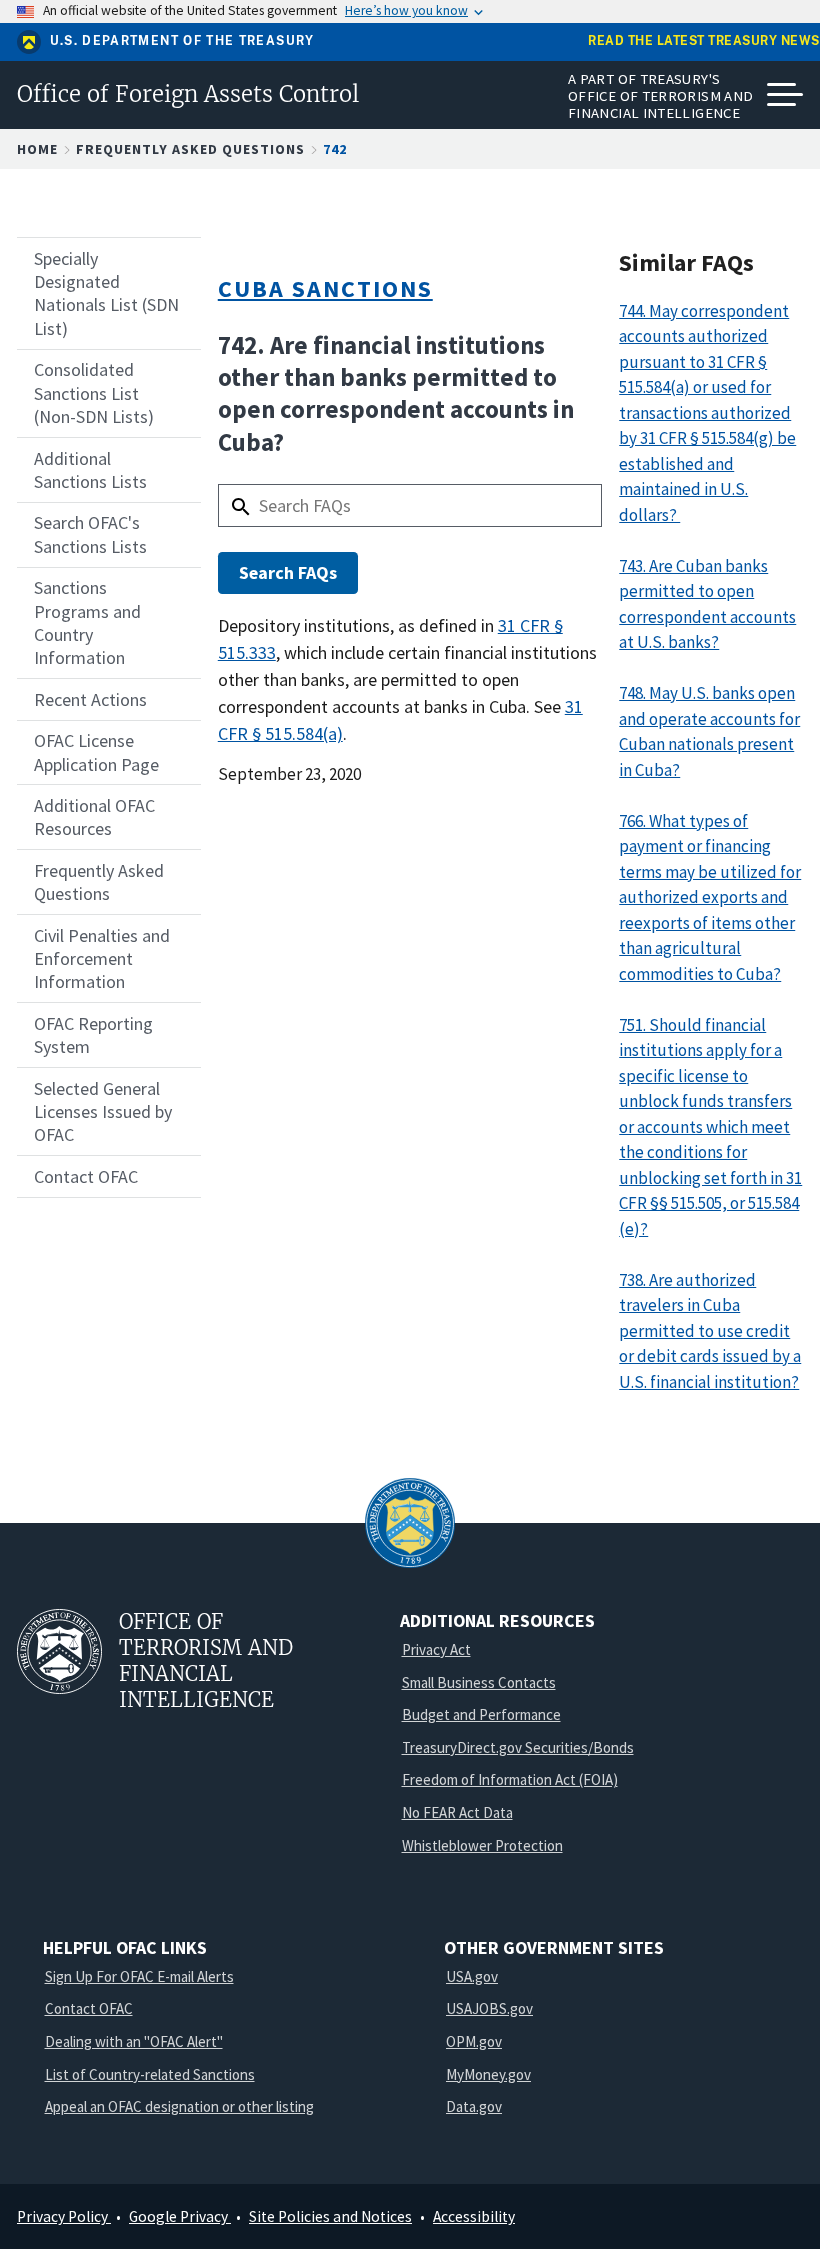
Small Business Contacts (479, 1682)
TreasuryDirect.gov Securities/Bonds (518, 1747)
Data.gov (474, 2106)
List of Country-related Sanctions (150, 2074)
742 (335, 149)
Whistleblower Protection (482, 1845)
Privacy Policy (64, 2216)
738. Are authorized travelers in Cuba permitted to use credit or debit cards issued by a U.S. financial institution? (710, 1331)
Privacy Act (436, 1649)
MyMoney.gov (488, 2074)
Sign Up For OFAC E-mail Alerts (139, 1976)
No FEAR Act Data (457, 1812)
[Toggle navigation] (785, 95)
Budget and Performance (481, 1714)
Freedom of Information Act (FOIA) (510, 1779)
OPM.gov (474, 2041)
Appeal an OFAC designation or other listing (179, 2106)
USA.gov (472, 1976)
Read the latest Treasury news (704, 41)
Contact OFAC (89, 2008)
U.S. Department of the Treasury (182, 41)
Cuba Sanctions (325, 288)
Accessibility (474, 2216)
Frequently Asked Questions (190, 149)
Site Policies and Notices (330, 2216)
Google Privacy (180, 2216)
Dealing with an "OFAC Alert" (134, 2041)
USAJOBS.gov (489, 2008)
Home (37, 149)
